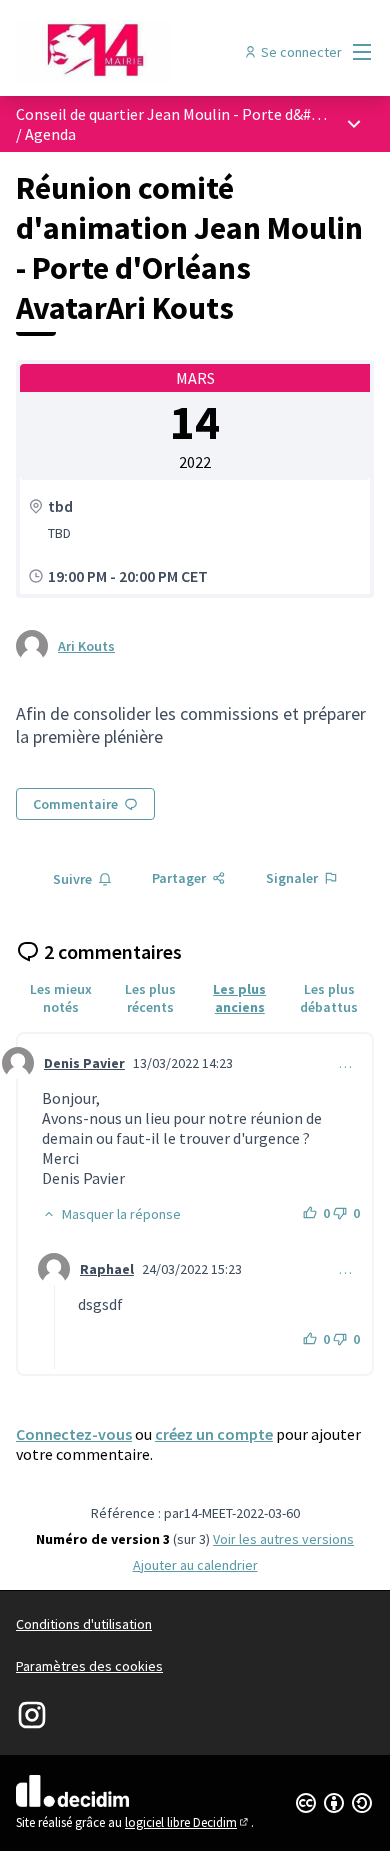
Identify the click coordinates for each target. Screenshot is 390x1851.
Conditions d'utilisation (84, 1624)
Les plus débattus (329, 998)
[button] (111, 1214)
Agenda (50, 134)
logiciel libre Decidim (188, 1822)
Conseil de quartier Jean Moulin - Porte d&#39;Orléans (200, 114)
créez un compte (214, 1434)
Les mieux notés (61, 998)
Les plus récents (150, 998)
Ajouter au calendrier (195, 1565)
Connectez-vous (74, 1434)
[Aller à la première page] (148, 52)
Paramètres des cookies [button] (89, 1666)
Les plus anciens (239, 998)
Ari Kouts (86, 646)
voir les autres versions (283, 1539)
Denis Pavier (84, 1063)
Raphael (107, 1269)
